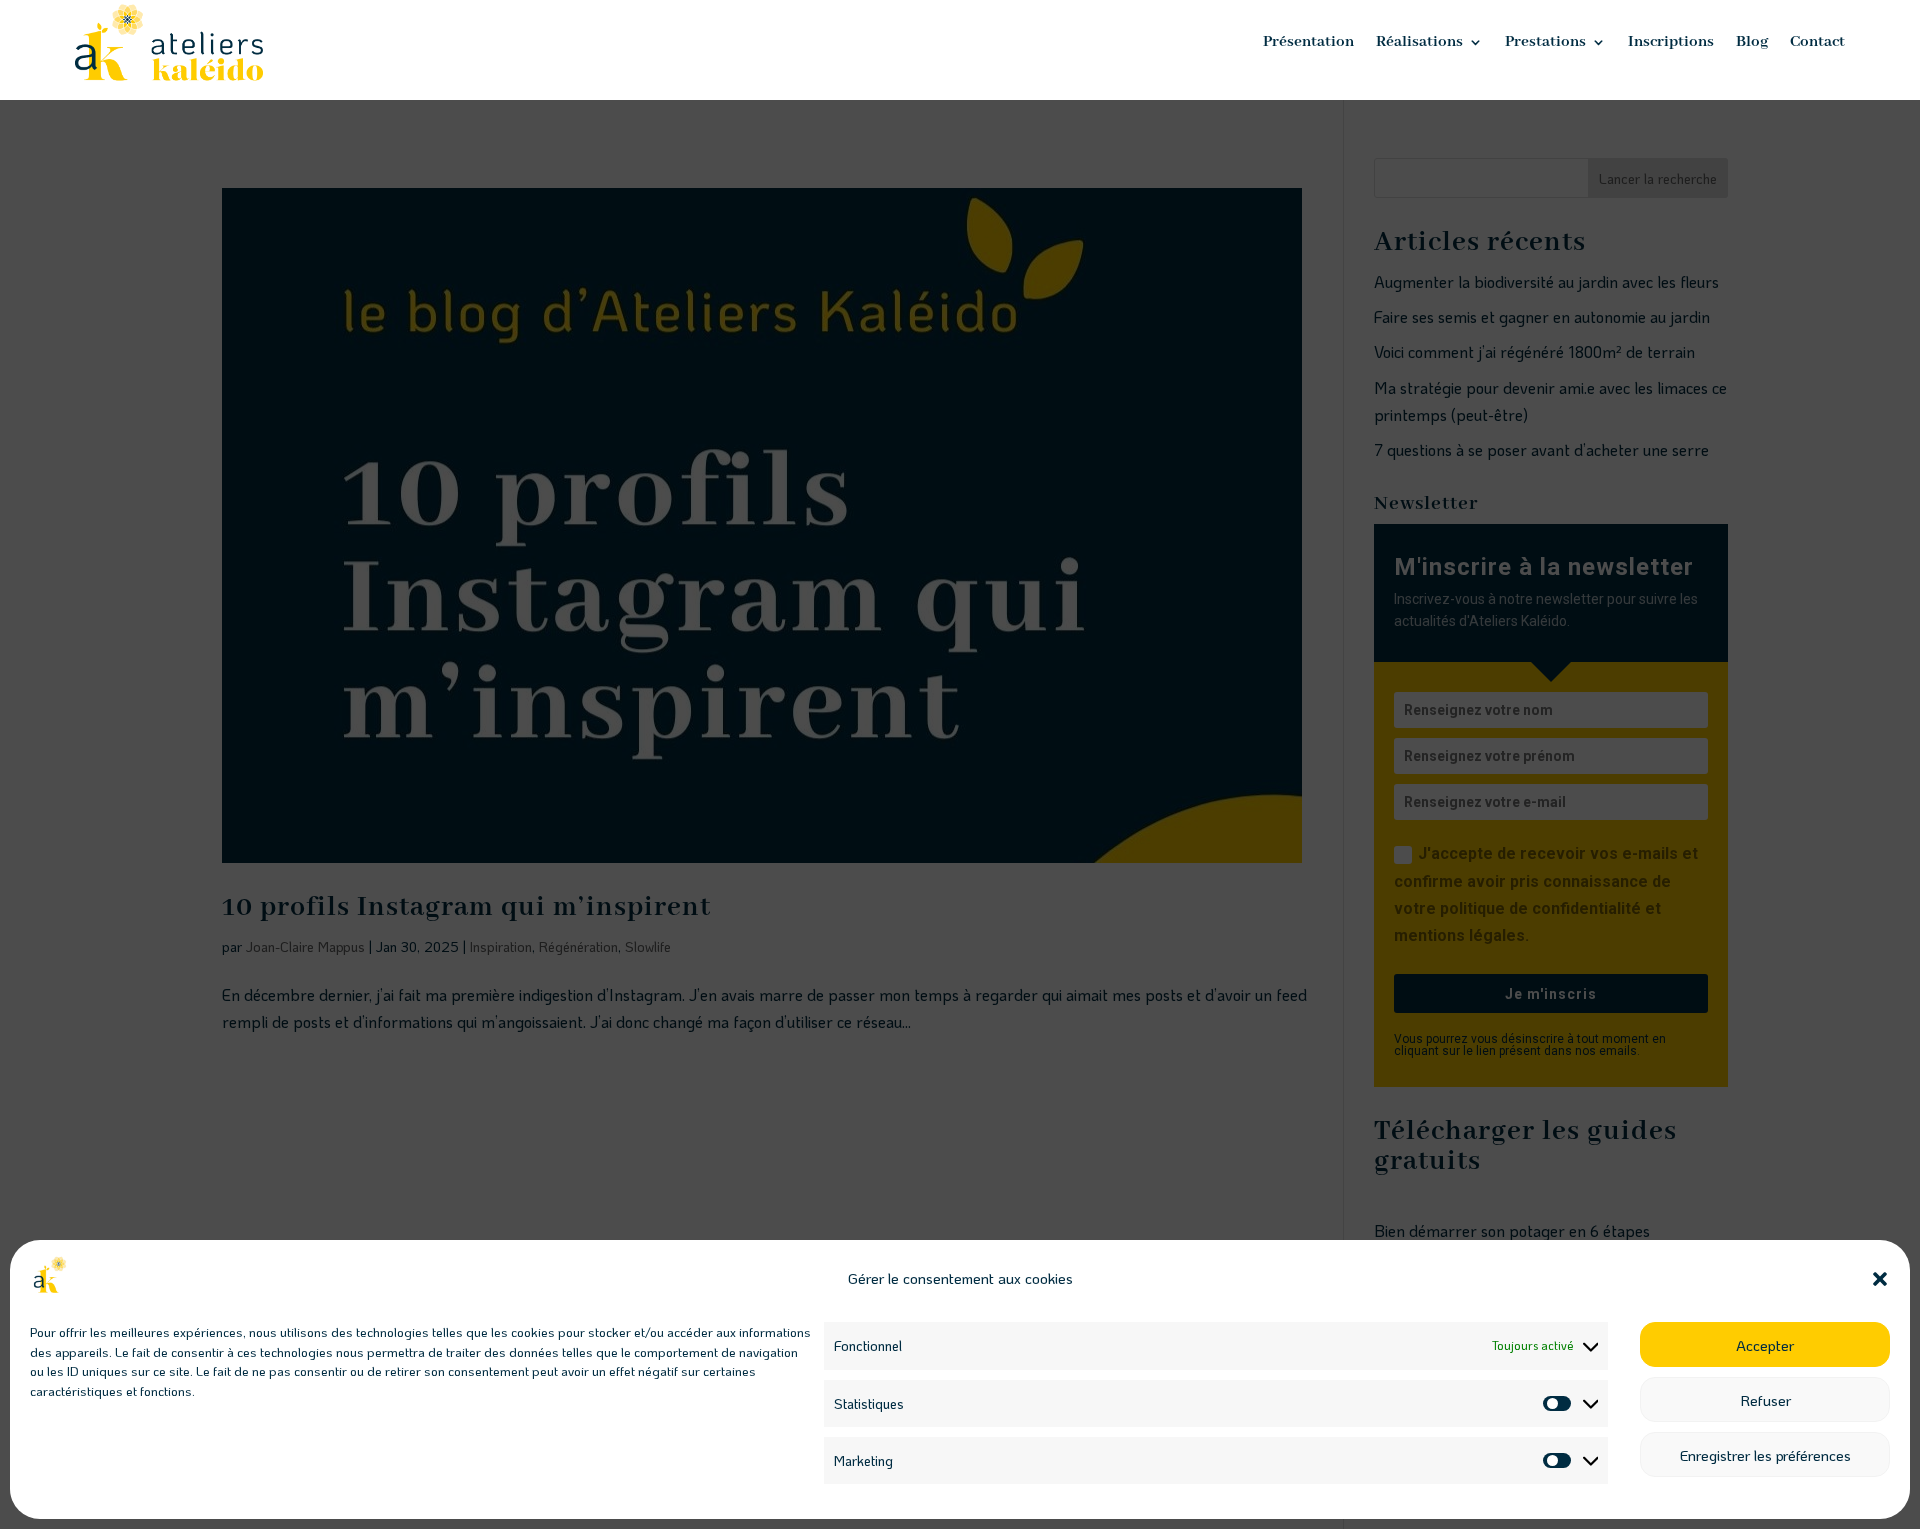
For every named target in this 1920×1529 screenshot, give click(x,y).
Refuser (1765, 1400)
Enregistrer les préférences (1765, 1455)
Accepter (1765, 1345)
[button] (1880, 1279)
